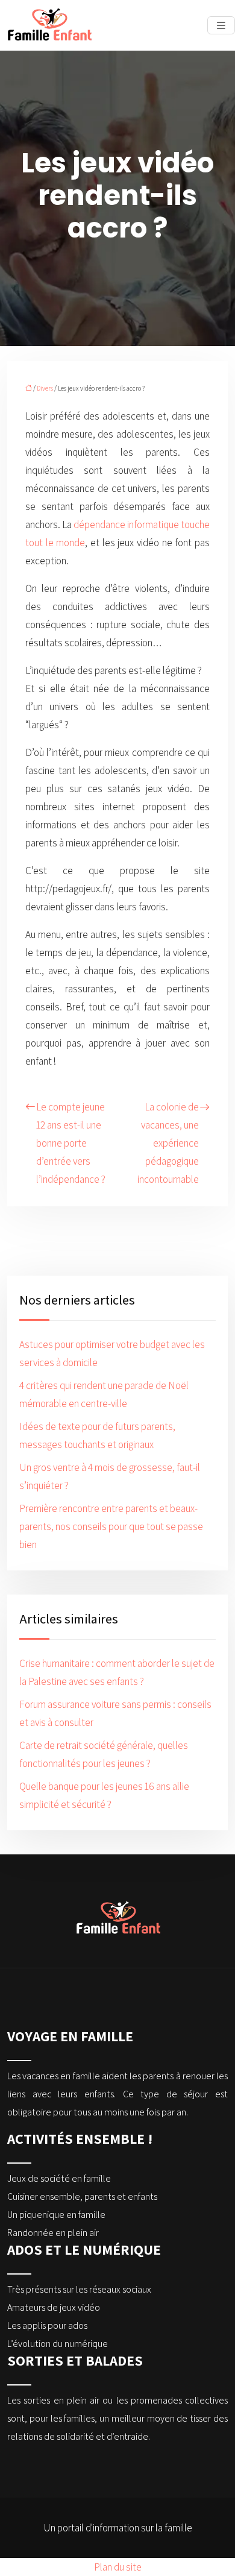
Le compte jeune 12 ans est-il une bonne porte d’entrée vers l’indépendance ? (71, 1143)
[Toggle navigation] (221, 26)
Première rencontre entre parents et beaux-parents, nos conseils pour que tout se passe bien (111, 1526)
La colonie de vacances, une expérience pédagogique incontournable (168, 1143)
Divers (45, 388)
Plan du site (118, 2567)
